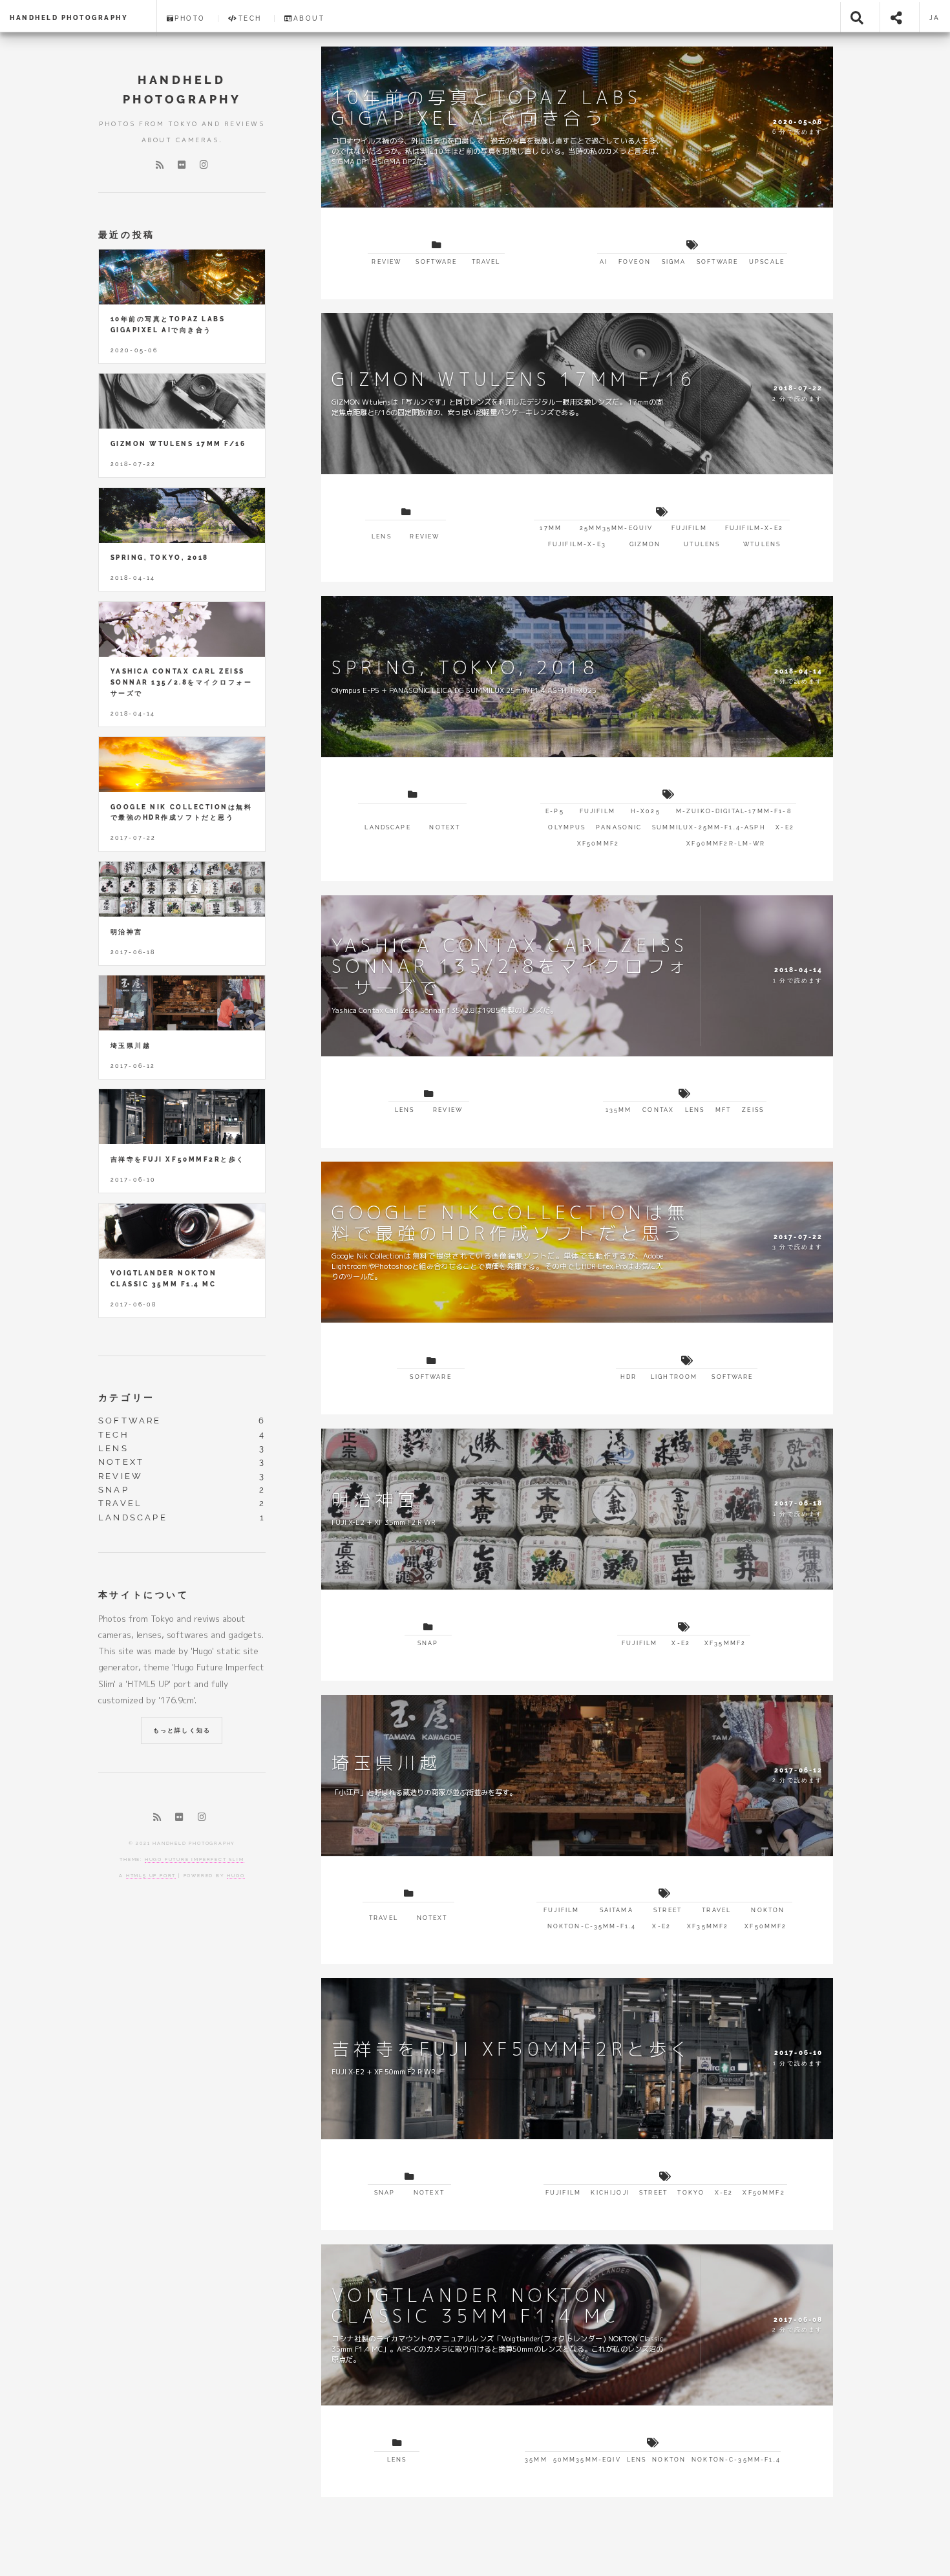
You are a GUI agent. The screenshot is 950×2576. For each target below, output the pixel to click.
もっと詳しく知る (182, 1730)
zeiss (753, 1110)
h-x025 (646, 811)
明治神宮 (127, 932)
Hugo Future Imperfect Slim (195, 1859)
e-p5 (555, 811)
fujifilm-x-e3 (577, 544)
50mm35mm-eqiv (587, 2460)
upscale (767, 262)
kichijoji (610, 2193)
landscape (387, 827)
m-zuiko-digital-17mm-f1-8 (734, 811)
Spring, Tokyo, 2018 (160, 558)
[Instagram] (204, 165)
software (436, 262)
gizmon (645, 544)
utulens (702, 544)
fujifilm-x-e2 (754, 528)
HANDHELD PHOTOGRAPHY (69, 18)
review (386, 262)
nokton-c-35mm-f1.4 (592, 1926)
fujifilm (689, 528)
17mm (551, 528)
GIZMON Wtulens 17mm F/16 (178, 444)
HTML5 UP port (151, 1876)
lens (382, 537)
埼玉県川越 (131, 1046)
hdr (628, 1377)
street (668, 1910)
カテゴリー (127, 1397)
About (309, 18)
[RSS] (160, 165)
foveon (635, 262)
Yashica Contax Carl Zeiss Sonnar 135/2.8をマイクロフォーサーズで (181, 682)
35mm (536, 2460)
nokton (768, 1910)
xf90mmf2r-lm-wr (726, 844)
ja (935, 18)
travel (486, 262)
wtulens (762, 544)
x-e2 (785, 827)
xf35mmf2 (725, 1643)
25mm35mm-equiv (616, 528)
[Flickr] (182, 165)
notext (445, 827)
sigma (674, 262)
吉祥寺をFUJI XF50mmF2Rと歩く (178, 1159)
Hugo (236, 1876)
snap (428, 1643)
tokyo (691, 2193)
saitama (617, 1910)
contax (658, 1110)
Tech (250, 18)
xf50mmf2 (598, 844)
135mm (619, 1110)
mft (723, 1110)
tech (114, 1435)
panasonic (619, 827)
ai (604, 262)
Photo (190, 18)
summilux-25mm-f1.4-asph (709, 827)
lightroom (674, 1377)
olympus (567, 827)
